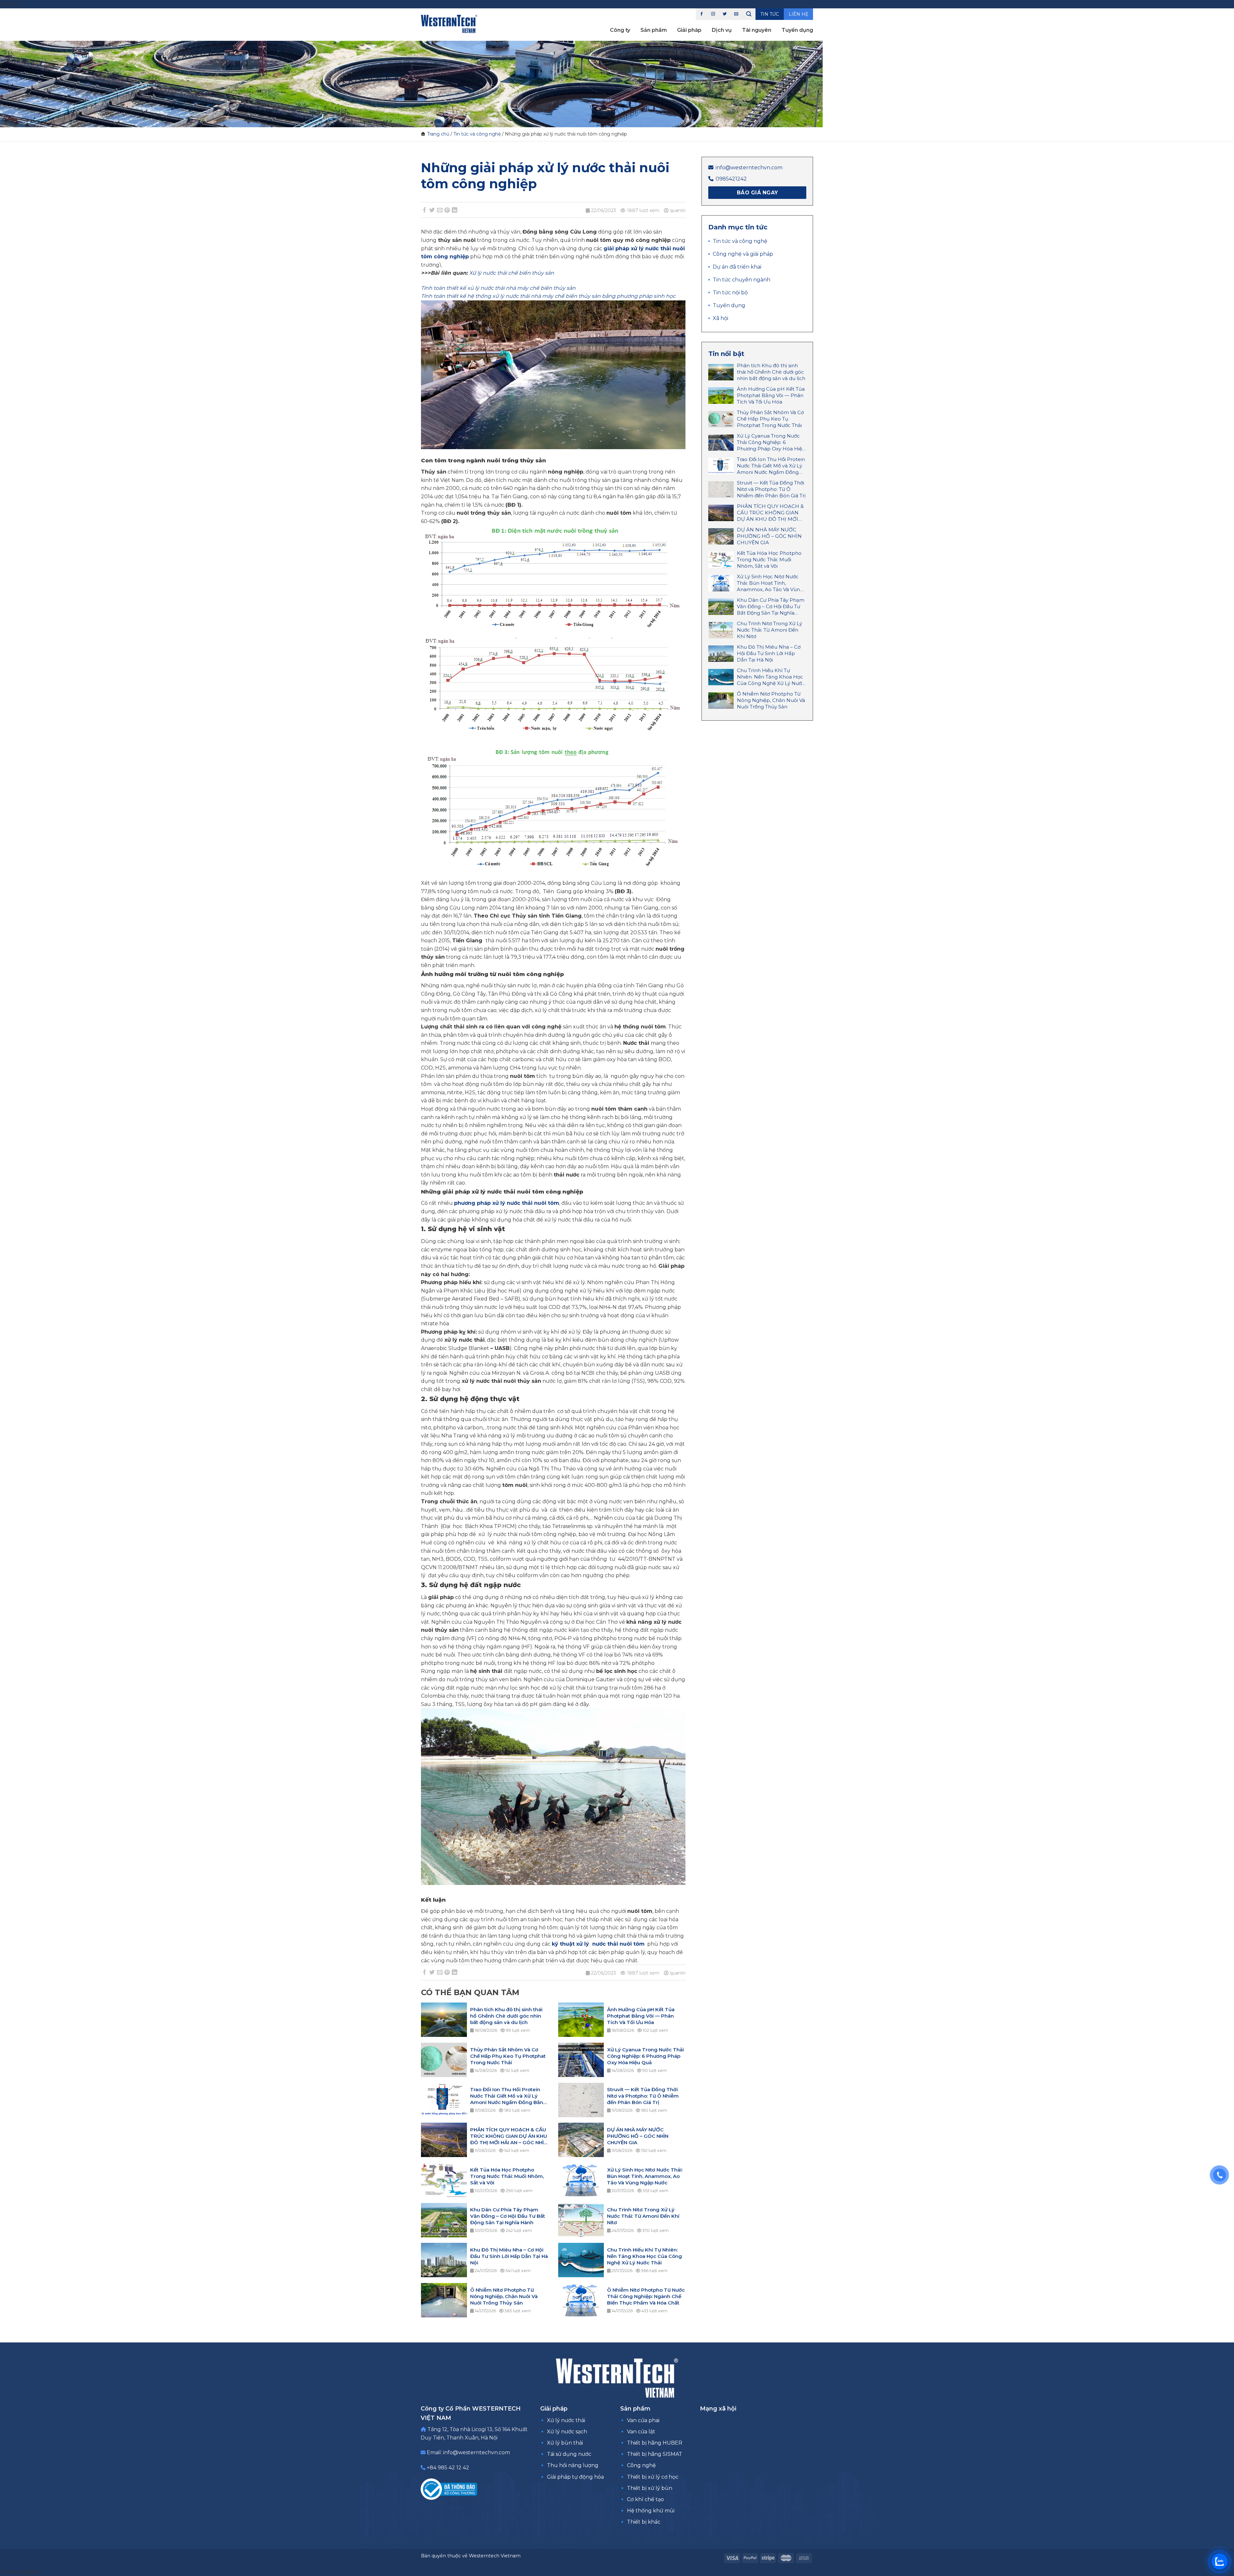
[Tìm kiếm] (749, 14)
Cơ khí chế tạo (645, 2499)
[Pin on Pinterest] (447, 210)
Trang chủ (438, 134)
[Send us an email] (736, 14)
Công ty (620, 30)
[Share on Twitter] (432, 210)
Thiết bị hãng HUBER (655, 2443)
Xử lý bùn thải (565, 2443)
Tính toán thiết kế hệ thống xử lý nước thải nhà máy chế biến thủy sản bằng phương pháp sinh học (548, 296)
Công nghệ (641, 2465)
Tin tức (770, 14)
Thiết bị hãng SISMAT (655, 2454)
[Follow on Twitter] (725, 14)
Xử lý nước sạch (567, 2432)
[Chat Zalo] (1220, 2562)
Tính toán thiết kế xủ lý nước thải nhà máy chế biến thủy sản (498, 288)
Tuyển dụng (797, 30)
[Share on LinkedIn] (455, 210)
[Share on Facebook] (425, 210)
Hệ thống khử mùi (651, 2511)
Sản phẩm (654, 30)
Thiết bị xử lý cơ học (653, 2477)
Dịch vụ (722, 30)
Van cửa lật (641, 2432)
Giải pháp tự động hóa (575, 2477)
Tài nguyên (757, 30)
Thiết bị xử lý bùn (650, 2488)
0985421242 (731, 179)
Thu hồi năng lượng (573, 2465)
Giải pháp (689, 30)
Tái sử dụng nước (569, 2454)
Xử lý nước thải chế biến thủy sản (512, 273)
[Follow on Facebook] (702, 14)
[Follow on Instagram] (713, 14)
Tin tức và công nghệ (477, 134)
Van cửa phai (643, 2420)
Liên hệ (798, 14)
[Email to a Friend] (440, 210)
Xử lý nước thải (566, 2420)
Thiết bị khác (644, 2522)
